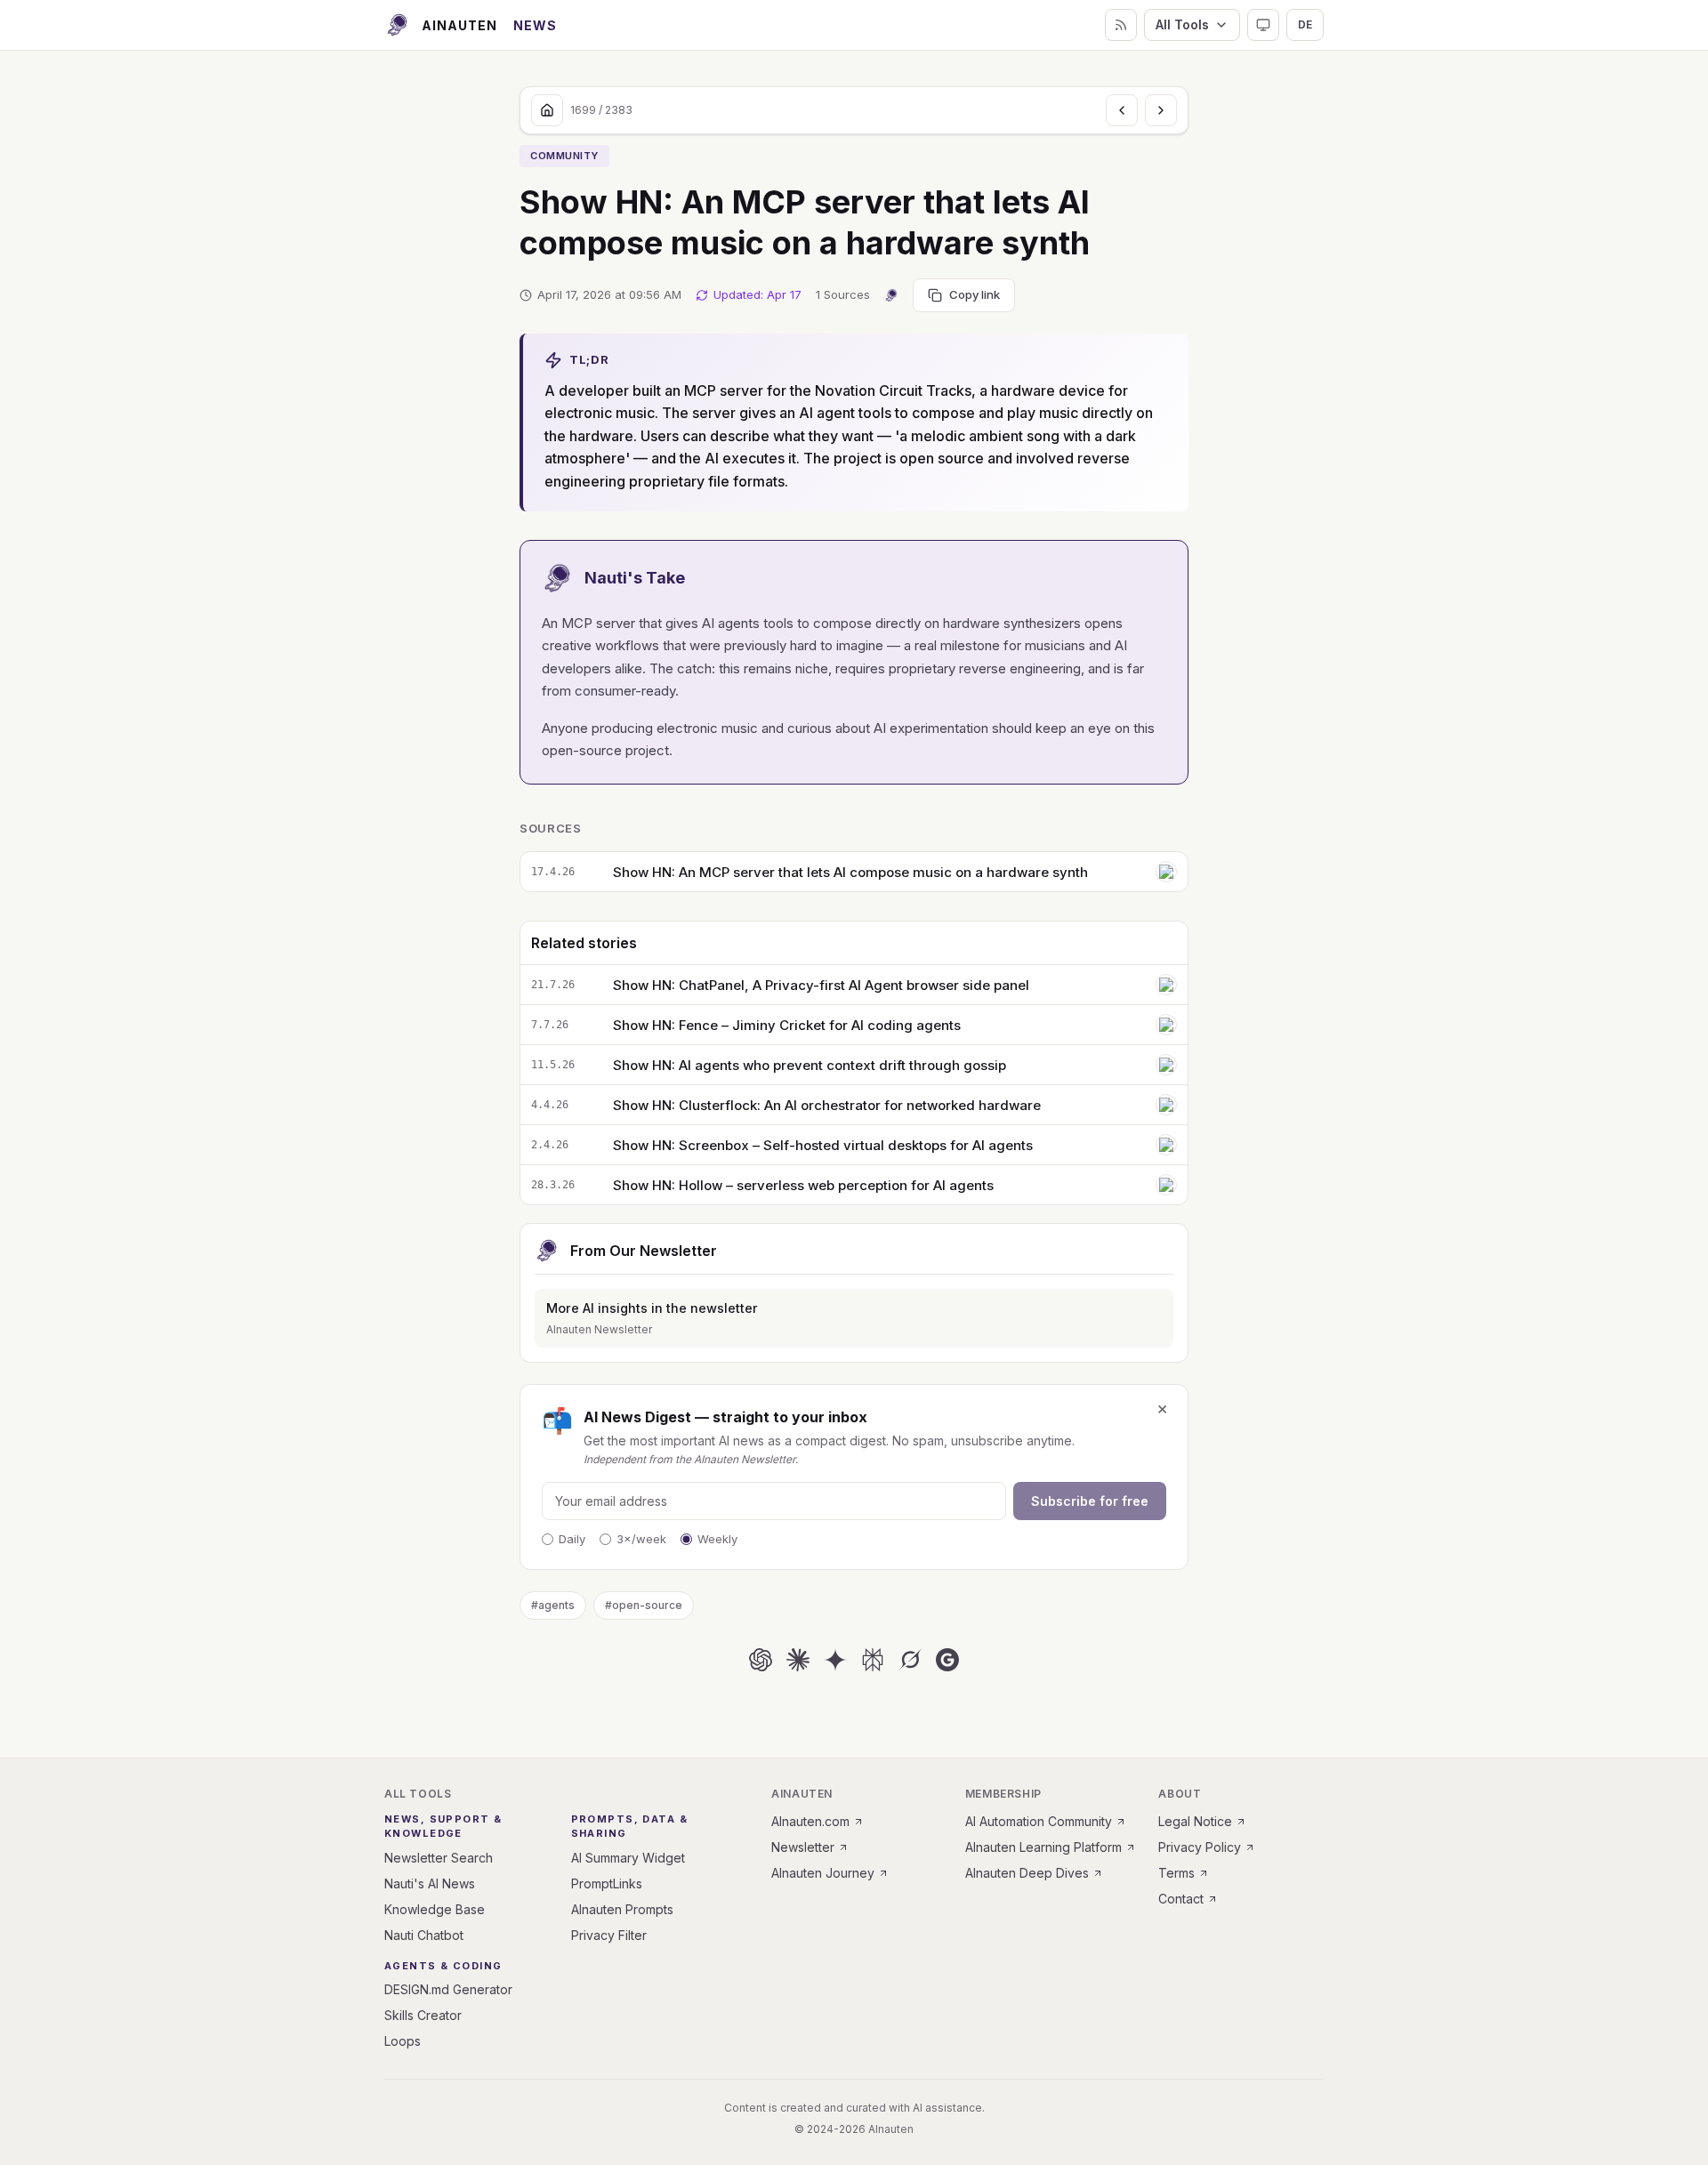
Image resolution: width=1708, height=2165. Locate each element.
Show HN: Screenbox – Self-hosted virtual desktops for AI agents (823, 1145)
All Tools (1182, 24)
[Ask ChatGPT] (761, 1660)
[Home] (547, 110)
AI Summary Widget (628, 1858)
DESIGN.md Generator (448, 1989)
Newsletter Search (439, 1858)
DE (1305, 24)
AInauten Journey (823, 1873)
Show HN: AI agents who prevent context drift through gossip (810, 1065)
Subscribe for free (1090, 1501)
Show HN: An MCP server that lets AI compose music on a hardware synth (850, 872)
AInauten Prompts (622, 1909)
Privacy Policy (1200, 1847)
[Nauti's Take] (891, 295)
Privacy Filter (609, 1935)
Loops (403, 2041)
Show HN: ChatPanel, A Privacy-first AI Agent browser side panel (821, 985)
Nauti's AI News (430, 1883)
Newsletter (803, 1847)
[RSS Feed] (1121, 25)
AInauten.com (810, 1821)
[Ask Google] (947, 1660)
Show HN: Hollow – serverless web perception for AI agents (803, 1185)
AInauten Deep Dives (1027, 1873)
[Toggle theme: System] (1263, 25)
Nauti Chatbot (424, 1935)
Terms (1176, 1873)
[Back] (1122, 110)
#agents (553, 1605)
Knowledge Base (435, 1909)
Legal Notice (1195, 1821)
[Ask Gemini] (835, 1660)
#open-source (644, 1605)
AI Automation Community (1039, 1821)
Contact (1181, 1899)
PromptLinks (607, 1883)
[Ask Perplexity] (873, 1660)
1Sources (843, 294)
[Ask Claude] (798, 1660)
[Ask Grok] (910, 1660)
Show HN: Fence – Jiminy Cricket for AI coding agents (787, 1025)
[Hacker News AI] (1166, 872)
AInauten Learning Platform (1043, 1847)
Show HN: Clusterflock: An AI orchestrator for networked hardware (827, 1105)
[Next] (1161, 110)
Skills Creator (423, 2015)
